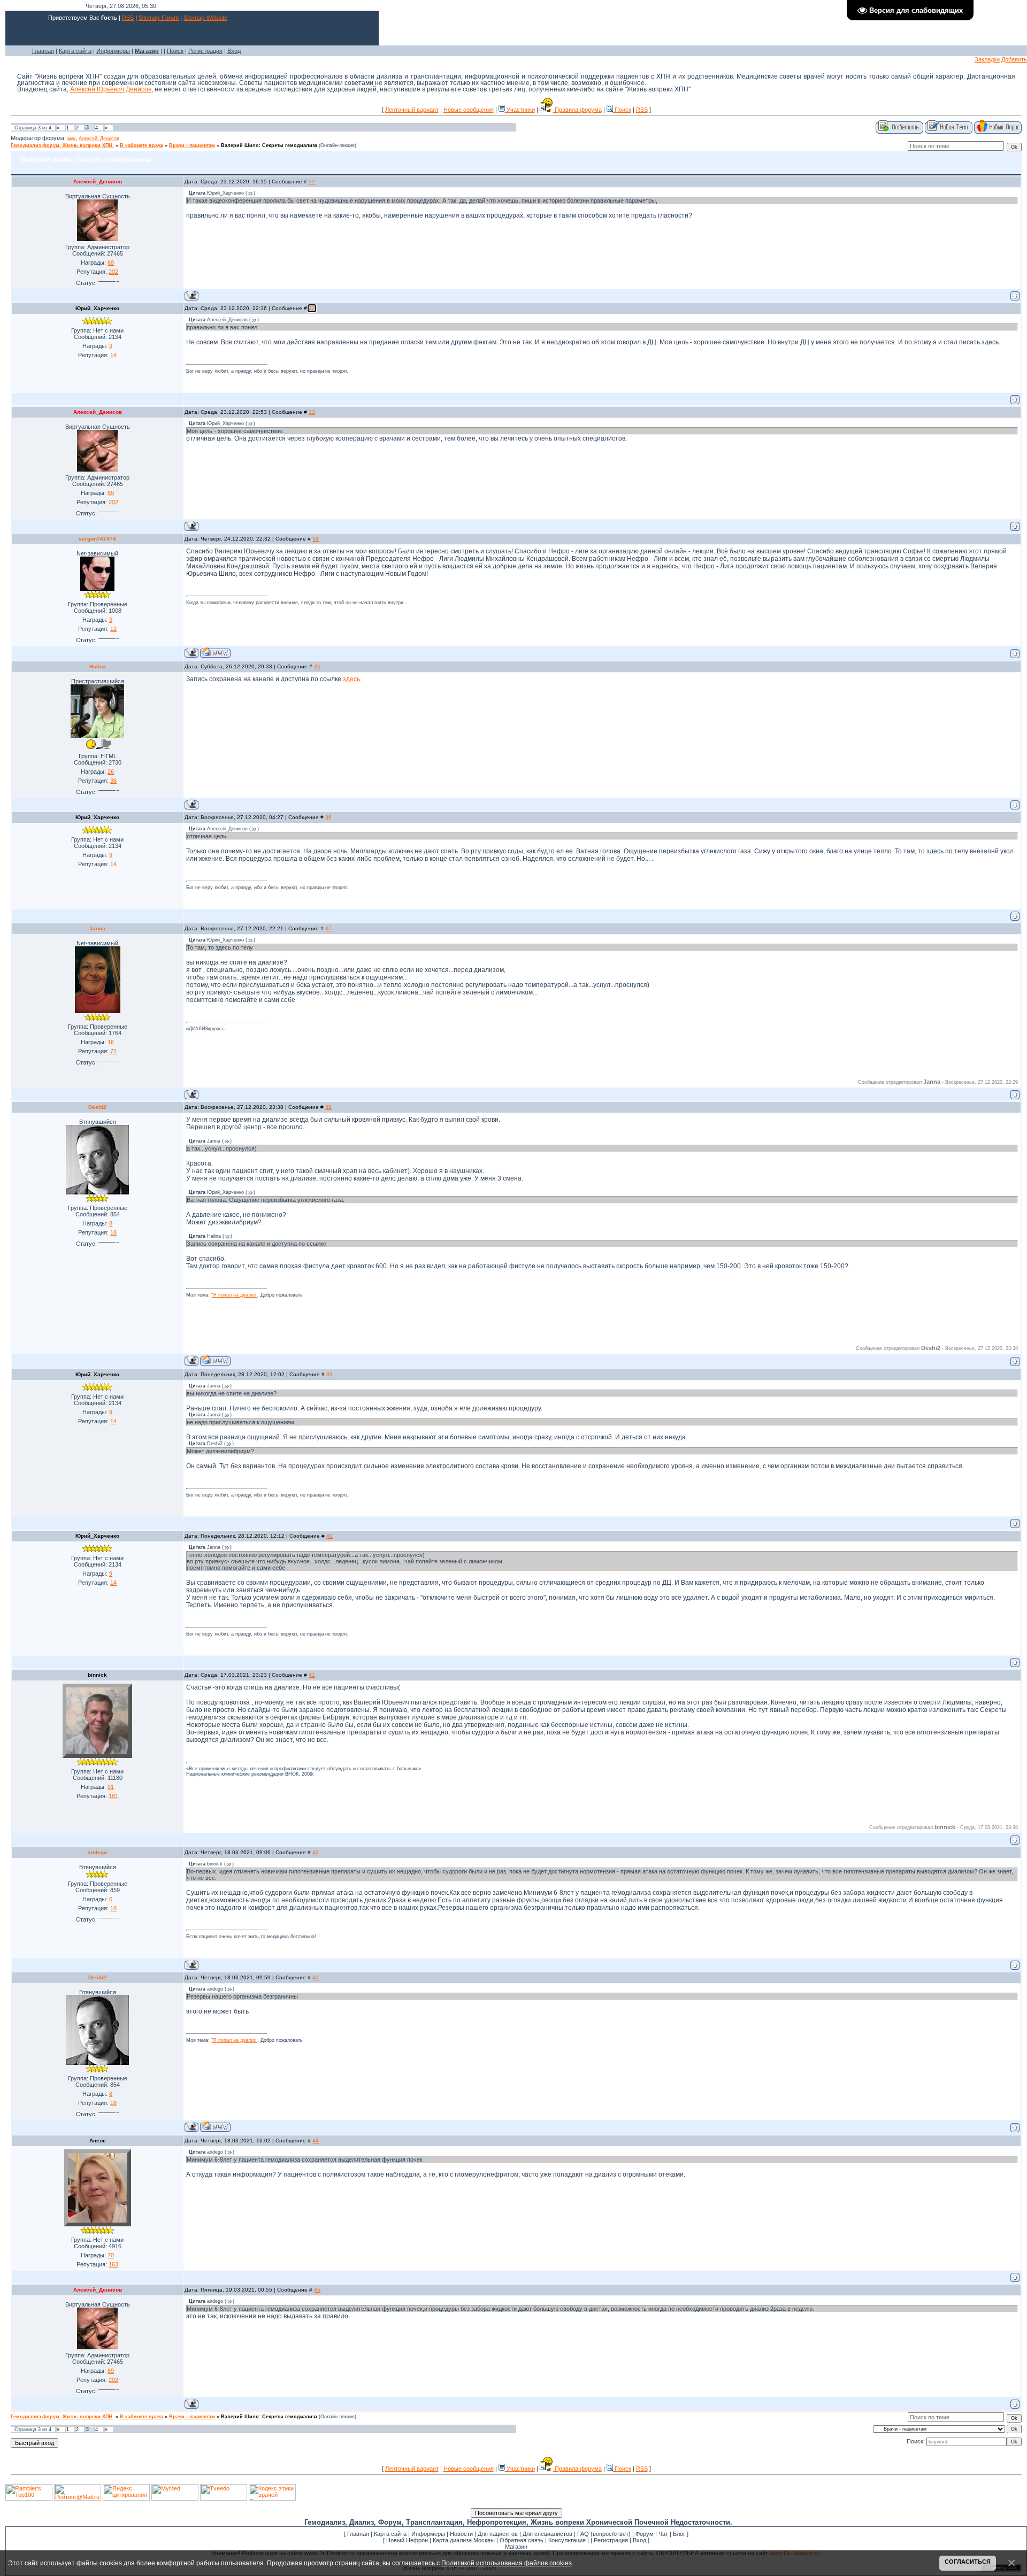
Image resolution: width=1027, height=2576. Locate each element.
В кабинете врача (141, 145)
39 (329, 1374)
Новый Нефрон (407, 2540)
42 (316, 1852)
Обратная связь (522, 2540)
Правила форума (577, 110)
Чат (663, 2534)
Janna (97, 928)
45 (317, 2290)
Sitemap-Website (205, 18)
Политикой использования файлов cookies (507, 2563)
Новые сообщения (469, 110)
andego (97, 1852)
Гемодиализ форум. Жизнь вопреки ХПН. (62, 145)
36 (328, 817)
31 (312, 182)
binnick (97, 1675)
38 (328, 1107)
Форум (645, 2534)
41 (312, 1675)
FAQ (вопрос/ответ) (604, 2534)
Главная (43, 51)
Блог (679, 2534)
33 (312, 412)
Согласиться (968, 2562)
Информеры (113, 51)
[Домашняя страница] (215, 653)
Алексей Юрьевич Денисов (111, 89)
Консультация (567, 2540)
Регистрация (205, 51)
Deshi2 (97, 1107)
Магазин (516, 2547)
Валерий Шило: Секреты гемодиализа (269, 145)
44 (316, 2141)
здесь (351, 679)
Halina (98, 666)
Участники (520, 110)
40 (329, 1536)
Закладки (987, 59)
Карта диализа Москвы (464, 2540)
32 (312, 308)
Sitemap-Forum (159, 18)
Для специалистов (547, 2534)
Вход (234, 51)
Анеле (98, 2141)
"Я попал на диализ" (234, 1295)
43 (316, 1977)
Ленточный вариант (412, 110)
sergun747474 (97, 539)
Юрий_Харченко (97, 308)
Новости (461, 2534)
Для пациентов (498, 2534)
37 (328, 928)
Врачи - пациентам (192, 145)
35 (317, 666)
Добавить (1014, 59)
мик (71, 138)
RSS (128, 18)
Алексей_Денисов (99, 138)
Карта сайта (75, 51)
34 (316, 539)
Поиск (175, 51)
